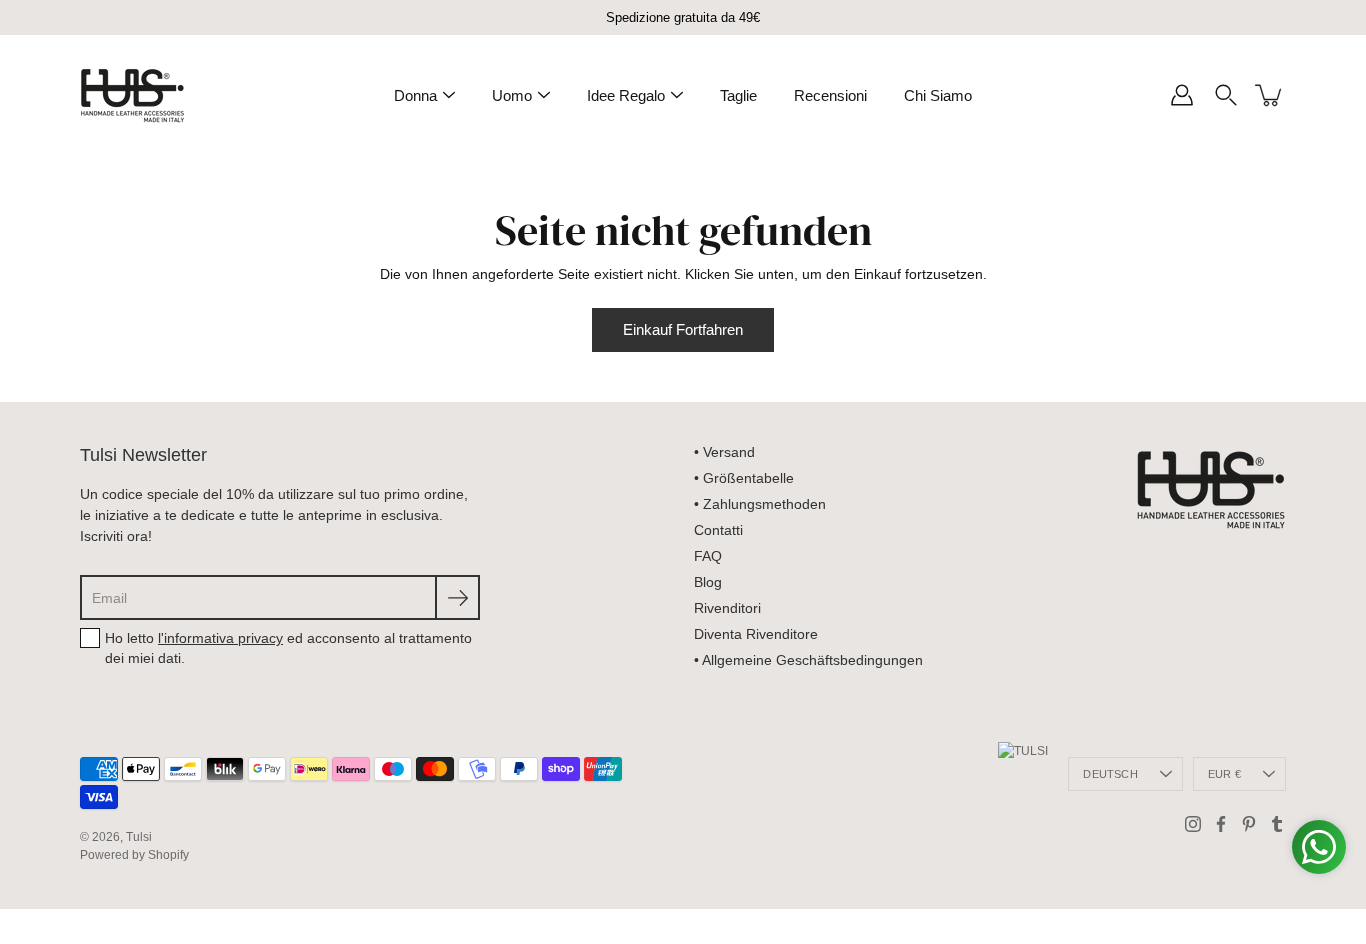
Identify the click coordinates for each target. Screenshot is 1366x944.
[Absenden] (457, 597)
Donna (415, 95)
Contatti (718, 530)
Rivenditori (727, 608)
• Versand (724, 452)
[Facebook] (1221, 824)
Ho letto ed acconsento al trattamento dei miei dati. (288, 648)
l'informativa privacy (220, 638)
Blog (708, 582)
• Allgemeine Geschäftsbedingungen (808, 660)
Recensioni (830, 95)
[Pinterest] (1249, 824)
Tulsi (139, 837)
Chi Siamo (938, 95)
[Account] (1182, 95)
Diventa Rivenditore (756, 634)
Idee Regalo (626, 95)
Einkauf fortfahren (683, 329)
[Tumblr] (1277, 824)
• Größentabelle (744, 478)
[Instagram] (1193, 824)
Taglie (738, 95)
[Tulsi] (132, 95)
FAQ (708, 556)
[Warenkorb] (1270, 95)
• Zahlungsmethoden (760, 504)
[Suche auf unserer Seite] (1226, 95)
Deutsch (1110, 774)
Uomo (512, 95)
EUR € (1224, 774)
